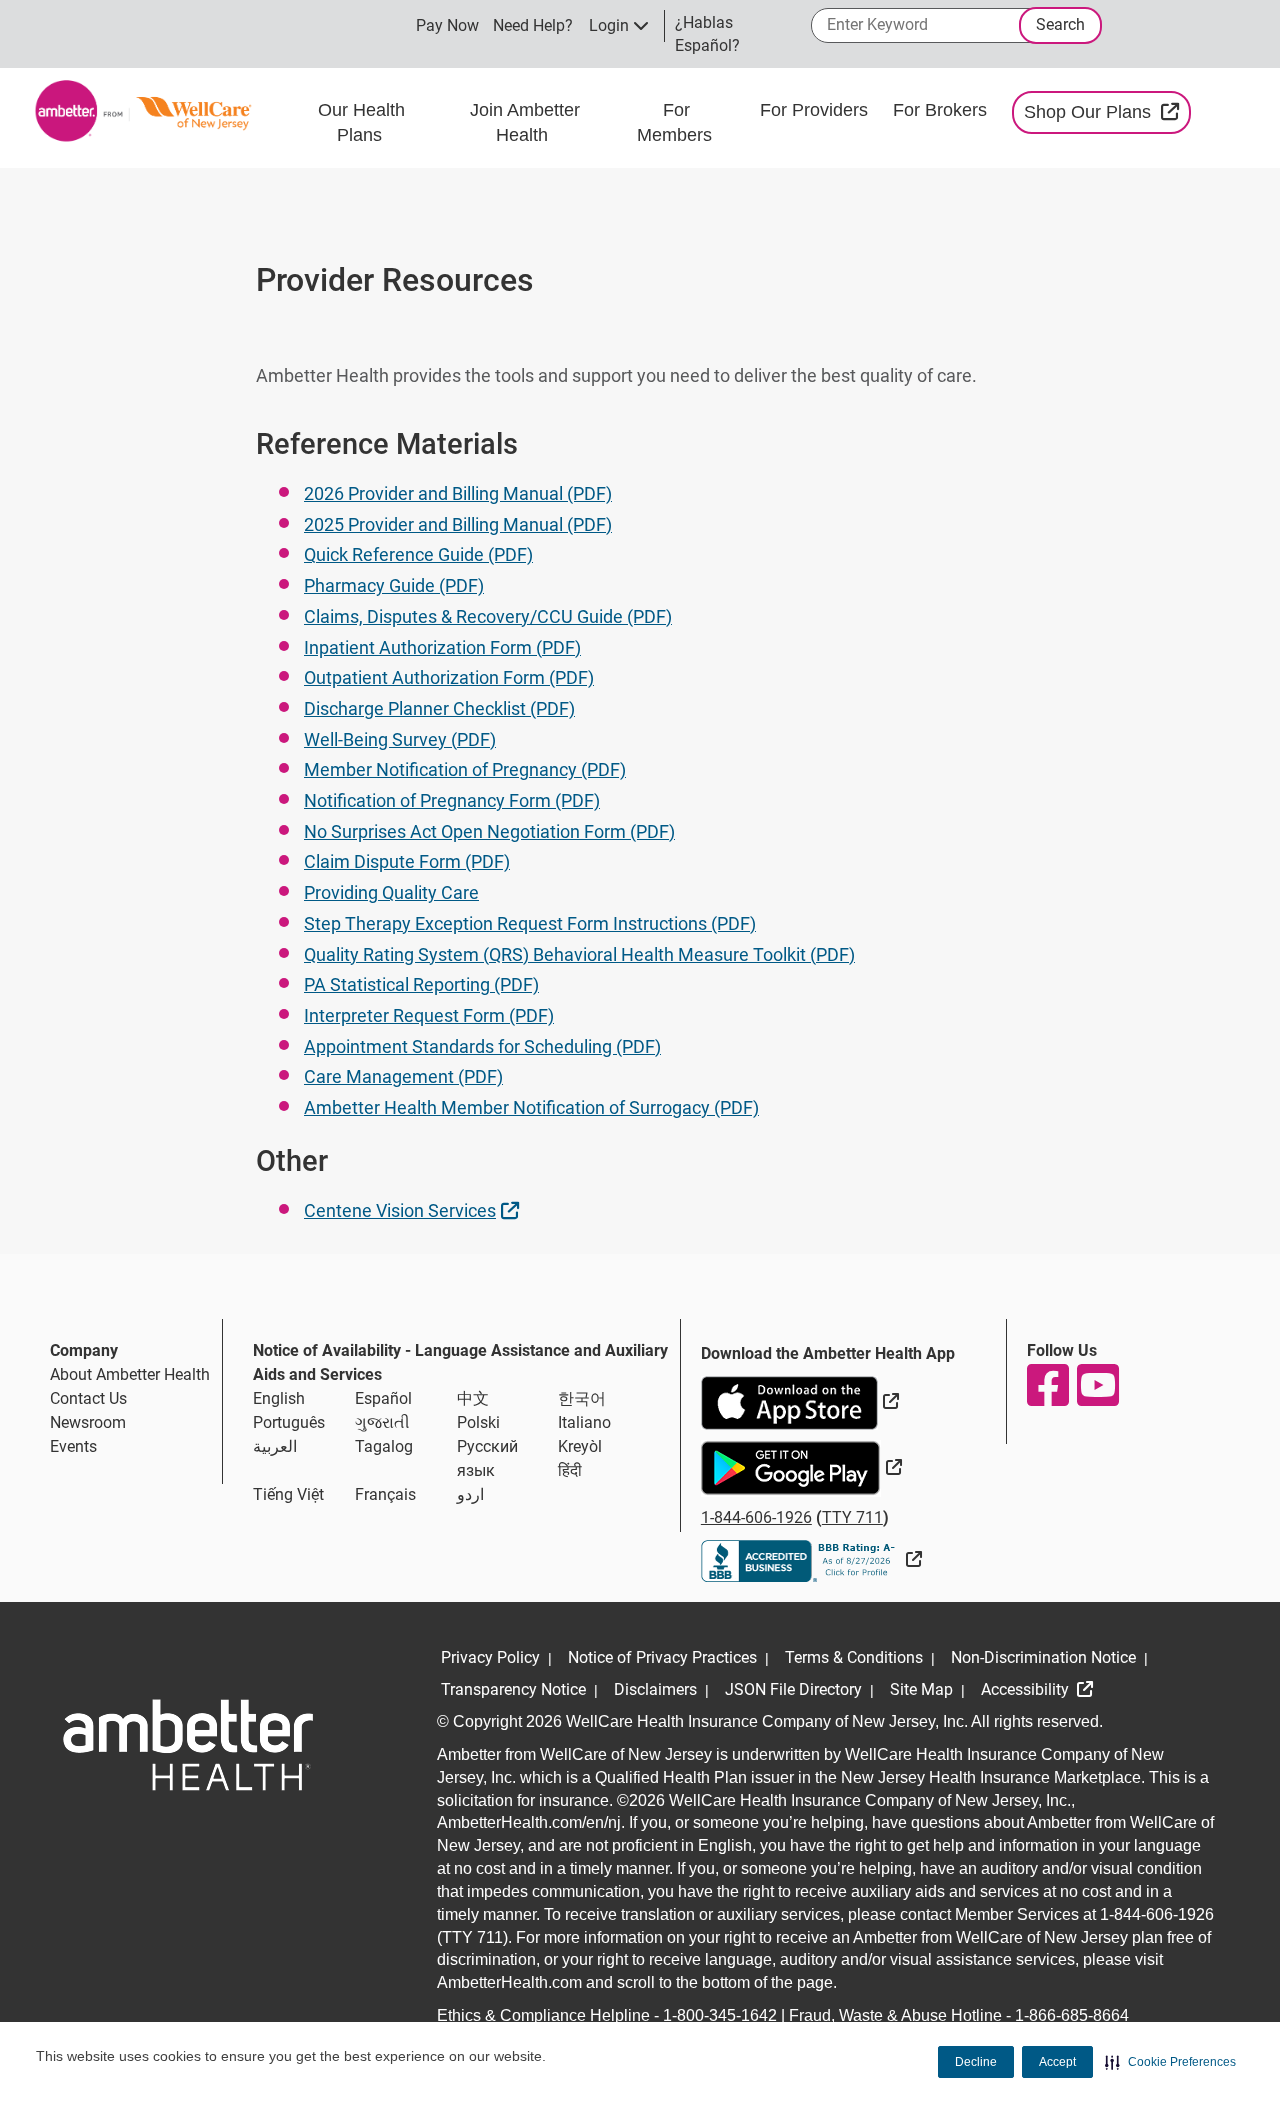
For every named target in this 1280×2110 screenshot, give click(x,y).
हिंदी (570, 1470)
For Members (677, 123)
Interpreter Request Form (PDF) (429, 1015)
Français (385, 1494)
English (279, 1398)
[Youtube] (1097, 1385)
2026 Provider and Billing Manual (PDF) (458, 493)
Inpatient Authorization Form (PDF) (442, 647)
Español (383, 1398)
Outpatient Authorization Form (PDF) (449, 677)
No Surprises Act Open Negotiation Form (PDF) (489, 831)
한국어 (582, 1398)
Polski (478, 1422)
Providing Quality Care (391, 892)
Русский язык (487, 1458)
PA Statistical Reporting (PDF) (421, 984)
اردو (470, 1494)
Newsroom (88, 1422)
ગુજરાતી (382, 1422)
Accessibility (1027, 1689)
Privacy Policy (490, 1657)
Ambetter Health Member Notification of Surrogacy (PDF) (531, 1107)
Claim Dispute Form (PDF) (407, 861)
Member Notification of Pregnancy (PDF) (465, 769)
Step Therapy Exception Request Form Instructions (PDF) (530, 923)
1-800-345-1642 (720, 2015)
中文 (473, 1398)
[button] (1170, 2062)
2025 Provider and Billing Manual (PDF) (458, 524)
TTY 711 (852, 1517)
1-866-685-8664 (1072, 2015)
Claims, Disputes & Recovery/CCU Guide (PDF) (488, 616)
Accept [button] (1057, 2062)
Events (73, 1446)
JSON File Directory (793, 1689)
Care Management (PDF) (403, 1076)
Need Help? (533, 25)
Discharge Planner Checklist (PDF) (439, 708)
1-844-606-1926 (756, 1517)
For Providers (816, 110)
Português (289, 1422)
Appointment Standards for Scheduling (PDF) (482, 1046)
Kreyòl (580, 1446)
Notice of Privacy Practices (662, 1657)
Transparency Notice (513, 1689)
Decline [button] (976, 2062)
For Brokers (942, 110)
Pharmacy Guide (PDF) (394, 585)
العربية (275, 1446)
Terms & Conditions (854, 1657)
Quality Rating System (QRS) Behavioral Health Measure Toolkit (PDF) (579, 954)
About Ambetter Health (130, 1374)
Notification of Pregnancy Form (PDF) (452, 800)
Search (1060, 24)
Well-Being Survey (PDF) (400, 739)
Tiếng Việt (288, 1494)
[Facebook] (1047, 1385)
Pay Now (447, 25)
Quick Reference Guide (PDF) (418, 554)
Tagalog (384, 1446)
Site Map (921, 1689)
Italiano (584, 1422)
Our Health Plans (361, 123)
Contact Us (88, 1398)
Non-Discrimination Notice (1043, 1657)
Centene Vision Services (414, 1210)
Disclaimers (655, 1689)
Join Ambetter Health (525, 123)
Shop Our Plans (1107, 111)
